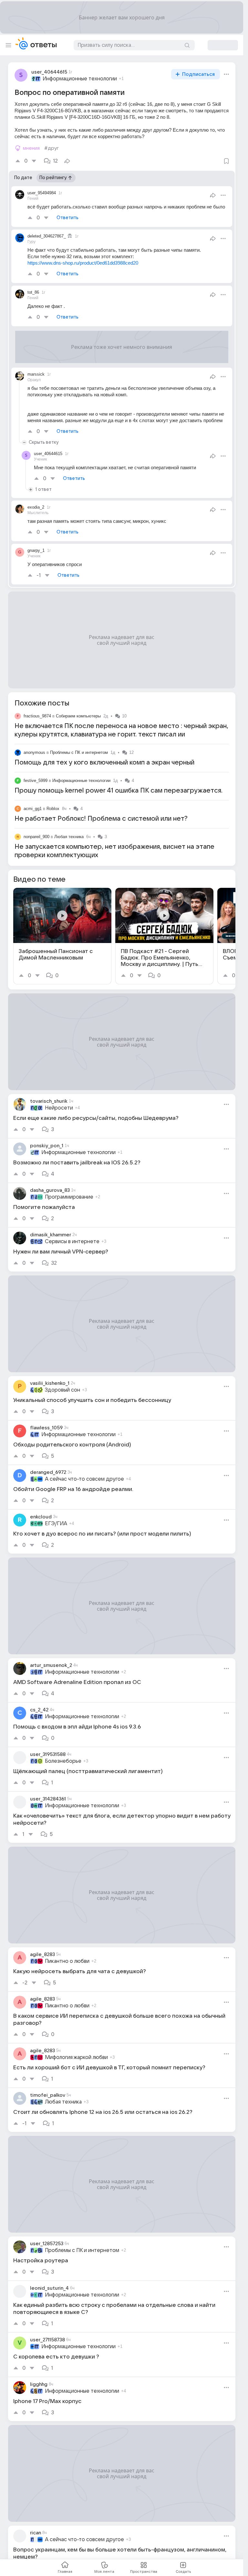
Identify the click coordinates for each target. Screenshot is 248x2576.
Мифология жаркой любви (76, 2057)
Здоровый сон (62, 1390)
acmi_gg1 (33, 809)
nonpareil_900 (36, 837)
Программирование (69, 1197)
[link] (62, 936)
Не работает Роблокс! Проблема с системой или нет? (101, 819)
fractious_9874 (37, 716)
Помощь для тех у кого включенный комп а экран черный (104, 763)
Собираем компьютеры (78, 716)
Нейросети (59, 1108)
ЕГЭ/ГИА (56, 1524)
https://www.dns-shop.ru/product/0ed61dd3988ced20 (83, 263)
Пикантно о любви (67, 1961)
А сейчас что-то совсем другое (84, 1479)
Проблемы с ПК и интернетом (79, 752)
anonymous (34, 752)
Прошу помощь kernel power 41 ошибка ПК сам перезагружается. (119, 791)
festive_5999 (36, 781)
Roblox (53, 809)
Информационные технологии (80, 79)
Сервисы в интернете (72, 1242)
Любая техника (69, 837)
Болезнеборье (63, 1761)
